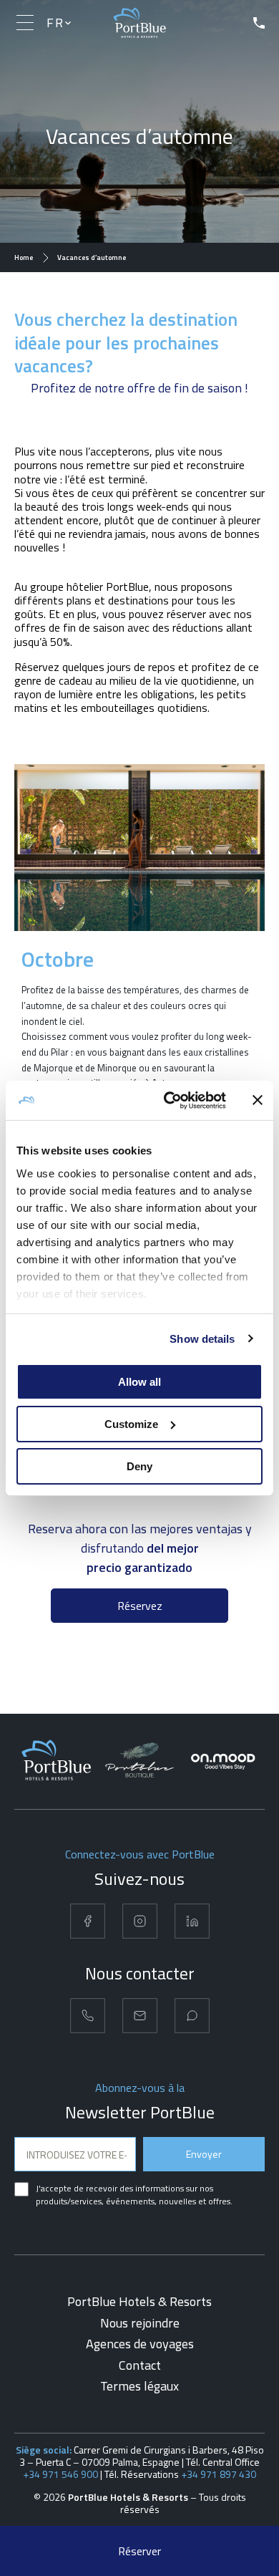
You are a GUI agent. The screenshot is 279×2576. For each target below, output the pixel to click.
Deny (139, 1466)
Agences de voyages (140, 2344)
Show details (202, 1338)
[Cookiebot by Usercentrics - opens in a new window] (169, 1100)
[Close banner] (258, 1100)
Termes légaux (139, 2386)
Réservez (140, 1606)
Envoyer (204, 2154)
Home (24, 257)
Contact (140, 2365)
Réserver (139, 2551)
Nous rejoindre (140, 2323)
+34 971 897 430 (219, 2474)
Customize (131, 1424)
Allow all (139, 1382)
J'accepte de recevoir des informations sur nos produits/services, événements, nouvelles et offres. (134, 2195)
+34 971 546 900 (60, 2474)
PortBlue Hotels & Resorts (139, 2301)
